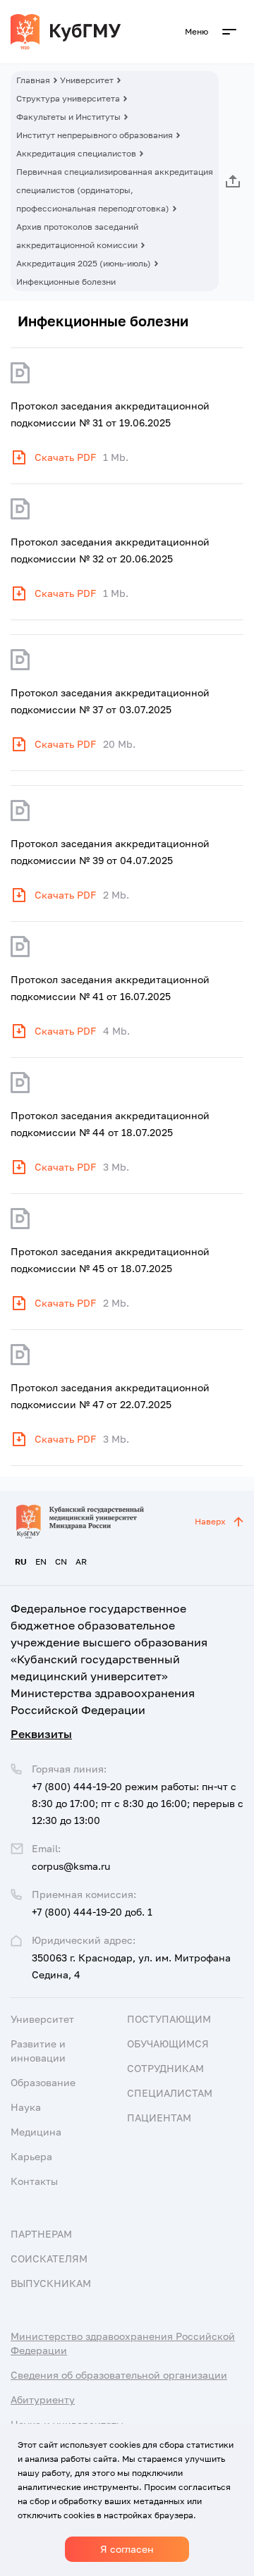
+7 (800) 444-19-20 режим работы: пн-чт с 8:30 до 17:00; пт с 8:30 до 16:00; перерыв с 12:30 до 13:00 (138, 1803)
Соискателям (49, 2258)
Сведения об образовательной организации (119, 2375)
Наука (26, 2107)
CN (61, 1561)
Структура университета (68, 98)
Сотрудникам (165, 2068)
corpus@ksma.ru (71, 1866)
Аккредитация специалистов (76, 153)
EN (41, 1561)
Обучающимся (168, 2044)
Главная (33, 80)
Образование (43, 2082)
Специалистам (170, 2093)
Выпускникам (51, 2283)
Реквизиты (41, 1734)
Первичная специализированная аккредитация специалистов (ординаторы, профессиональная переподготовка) (115, 190)
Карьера (31, 2156)
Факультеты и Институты (68, 117)
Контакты (34, 2181)
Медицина (36, 2132)
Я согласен (127, 2549)
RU (21, 1561)
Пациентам (159, 2118)
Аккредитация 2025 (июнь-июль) (84, 263)
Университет (87, 80)
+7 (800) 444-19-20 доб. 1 (92, 1912)
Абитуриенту (43, 2399)
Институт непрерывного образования (95, 135)
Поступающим (169, 2019)
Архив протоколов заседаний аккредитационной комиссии (77, 236)
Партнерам (41, 2234)
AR (81, 1561)
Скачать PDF (65, 457)
